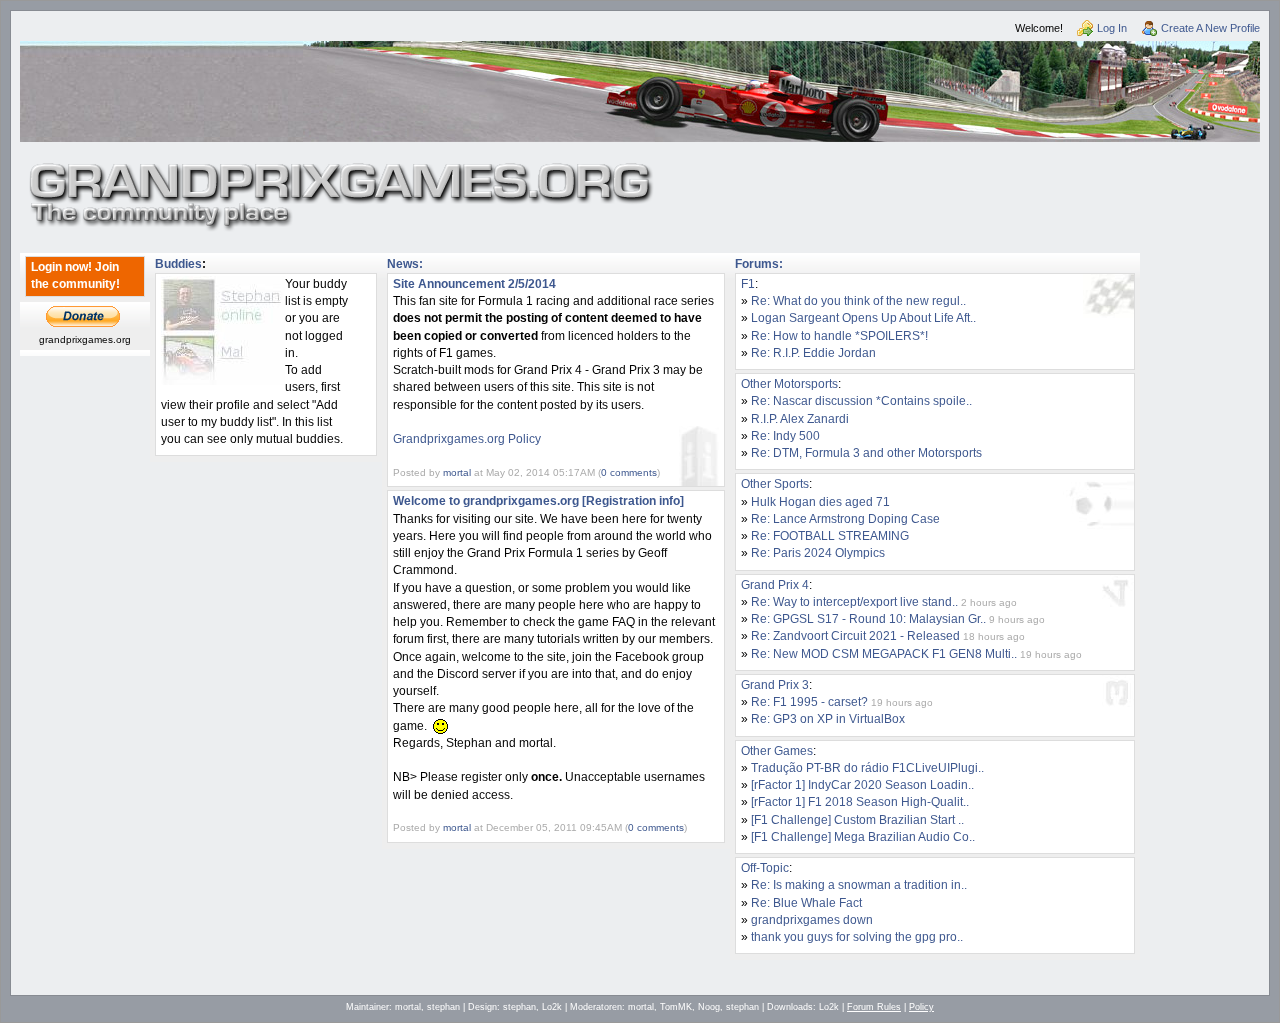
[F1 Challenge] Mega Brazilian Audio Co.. (863, 837)
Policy (921, 1007)
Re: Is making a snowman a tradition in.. (859, 885)
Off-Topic (765, 868)
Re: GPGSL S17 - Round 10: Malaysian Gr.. (868, 619)
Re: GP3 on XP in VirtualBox (828, 719)
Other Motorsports (789, 384)
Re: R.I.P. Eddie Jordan (813, 353)
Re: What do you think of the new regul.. (858, 301)
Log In (1112, 28)
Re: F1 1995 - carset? (809, 702)
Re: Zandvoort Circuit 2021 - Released (855, 636)
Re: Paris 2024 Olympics (818, 553)
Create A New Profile (1210, 28)
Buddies (178, 264)
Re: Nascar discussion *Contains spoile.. (861, 401)
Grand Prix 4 (775, 585)
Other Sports (775, 484)
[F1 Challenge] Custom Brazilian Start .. (857, 820)
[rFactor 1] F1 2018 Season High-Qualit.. (860, 802)
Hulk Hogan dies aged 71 (820, 502)
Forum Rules (874, 1007)
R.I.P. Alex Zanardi (800, 419)
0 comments (629, 472)
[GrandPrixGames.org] (342, 170)
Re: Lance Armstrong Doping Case (845, 519)
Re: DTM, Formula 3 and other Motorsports (866, 453)
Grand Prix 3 (775, 685)
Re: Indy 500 (785, 436)
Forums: (759, 264)
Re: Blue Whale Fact (806, 903)
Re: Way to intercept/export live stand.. (854, 602)
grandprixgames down (812, 920)
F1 (748, 284)
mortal (457, 472)
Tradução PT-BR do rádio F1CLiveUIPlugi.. (867, 768)
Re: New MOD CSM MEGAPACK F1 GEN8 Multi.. (884, 654)
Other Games (777, 751)
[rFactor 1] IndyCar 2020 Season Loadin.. (862, 785)
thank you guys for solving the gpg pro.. (857, 937)
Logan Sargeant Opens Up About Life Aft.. (863, 318)
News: (405, 264)
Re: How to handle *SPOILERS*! (839, 336)
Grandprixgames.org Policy (467, 439)
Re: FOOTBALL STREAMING (830, 536)
